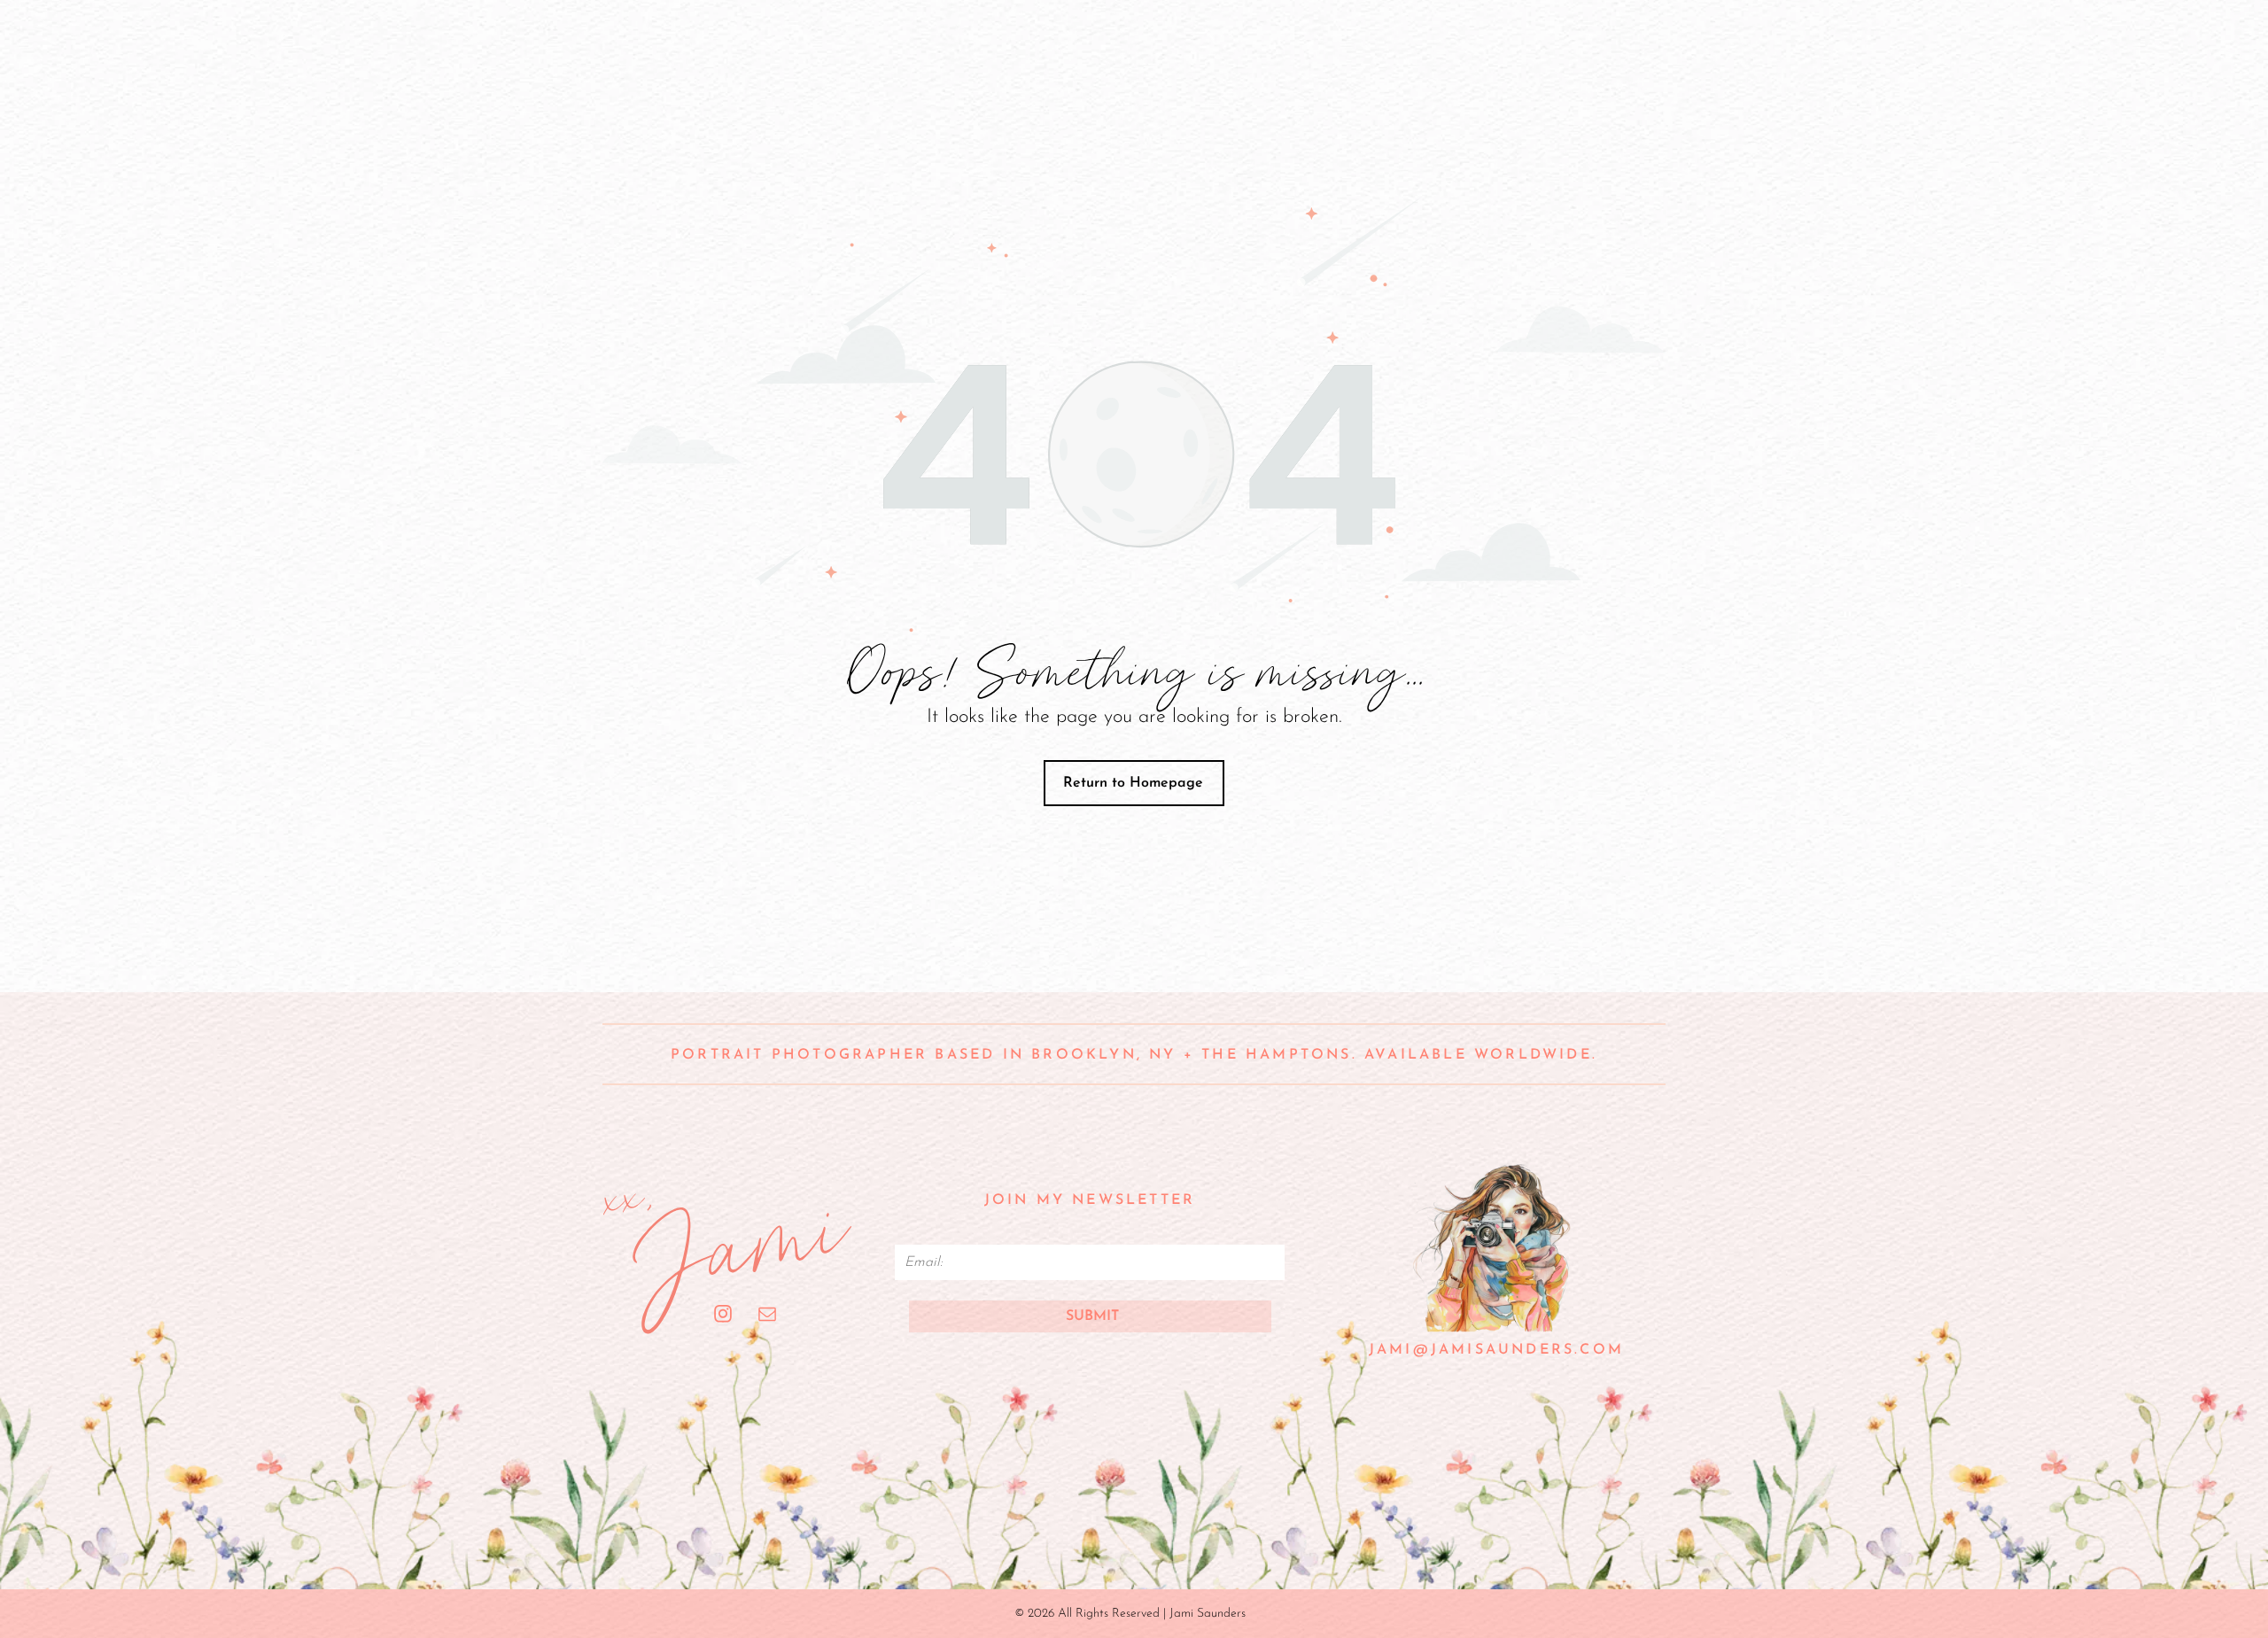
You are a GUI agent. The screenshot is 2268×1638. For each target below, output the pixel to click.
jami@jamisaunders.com (1496, 1350)
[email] (768, 1316)
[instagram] (723, 1316)
